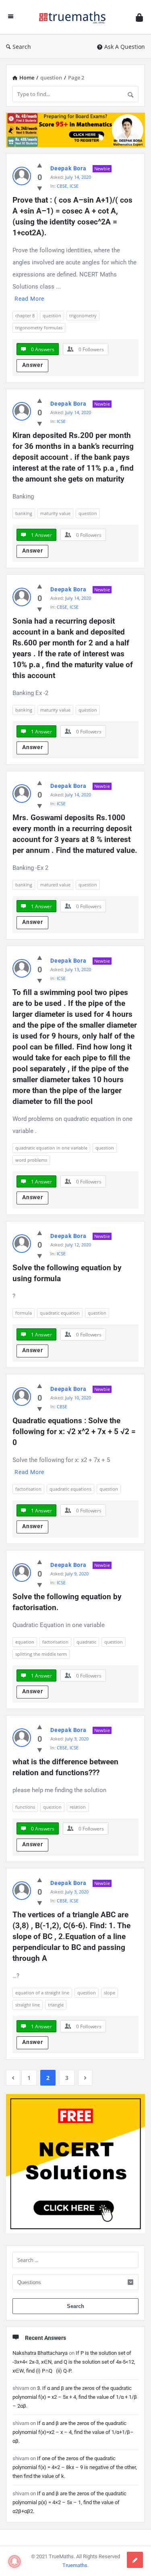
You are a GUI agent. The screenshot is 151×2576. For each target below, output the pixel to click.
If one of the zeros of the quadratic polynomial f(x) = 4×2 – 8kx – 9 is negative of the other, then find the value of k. (75, 2467)
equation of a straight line (42, 1993)
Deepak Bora (68, 168)
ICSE (74, 186)
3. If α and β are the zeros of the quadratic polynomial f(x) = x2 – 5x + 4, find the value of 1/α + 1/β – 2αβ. (75, 2397)
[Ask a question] (135, 2560)
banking (24, 513)
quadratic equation (60, 1313)
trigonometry (83, 315)
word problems (31, 1160)
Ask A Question (125, 47)
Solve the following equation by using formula (68, 1273)
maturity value (55, 513)
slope (110, 1993)
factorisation (28, 1489)
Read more (29, 299)
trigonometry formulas (39, 328)
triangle (56, 2005)
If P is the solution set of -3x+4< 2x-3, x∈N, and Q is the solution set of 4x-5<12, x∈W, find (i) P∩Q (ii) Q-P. (74, 2362)
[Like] (40, 165)
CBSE (62, 186)
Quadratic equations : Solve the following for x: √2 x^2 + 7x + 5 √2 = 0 (75, 1431)
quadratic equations (70, 1489)
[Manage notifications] (14, 2561)
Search (22, 47)
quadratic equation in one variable (51, 1148)
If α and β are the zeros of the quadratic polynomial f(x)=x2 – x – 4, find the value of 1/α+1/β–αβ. (73, 2432)
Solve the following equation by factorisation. (68, 1602)
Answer (33, 365)
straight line (28, 2005)
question (52, 315)
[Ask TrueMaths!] (74, 17)
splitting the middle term (41, 1654)
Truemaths (75, 2565)
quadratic (86, 1642)
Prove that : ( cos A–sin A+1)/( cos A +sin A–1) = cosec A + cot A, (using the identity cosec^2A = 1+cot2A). (73, 216)
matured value (55, 885)
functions (25, 1807)
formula (24, 1313)
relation (78, 1807)
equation (25, 1642)
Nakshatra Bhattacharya (40, 2353)
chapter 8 (25, 315)
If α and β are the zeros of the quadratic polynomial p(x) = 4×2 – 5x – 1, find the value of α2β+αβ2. (69, 2502)
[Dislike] (40, 188)
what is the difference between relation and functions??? (66, 1767)
